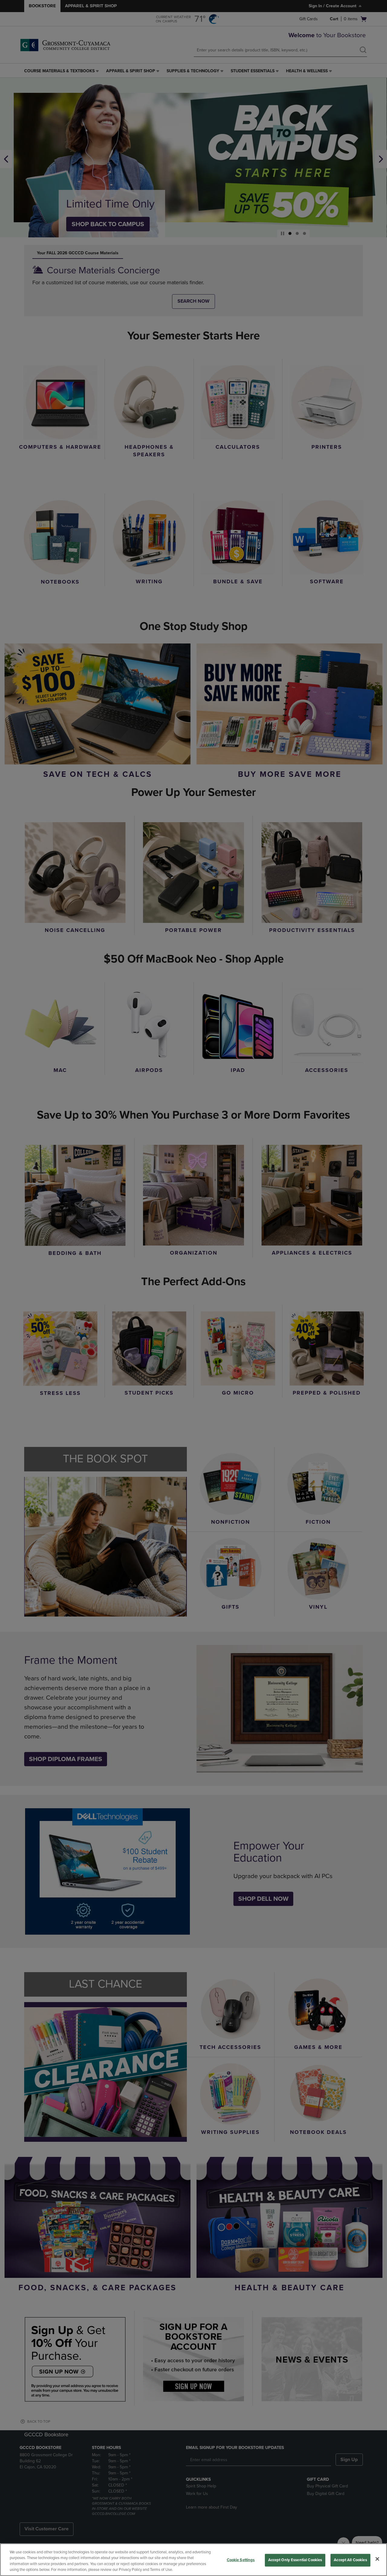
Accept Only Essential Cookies (295, 2560)
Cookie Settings (241, 2560)
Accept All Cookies (350, 2560)
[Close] (377, 2559)
